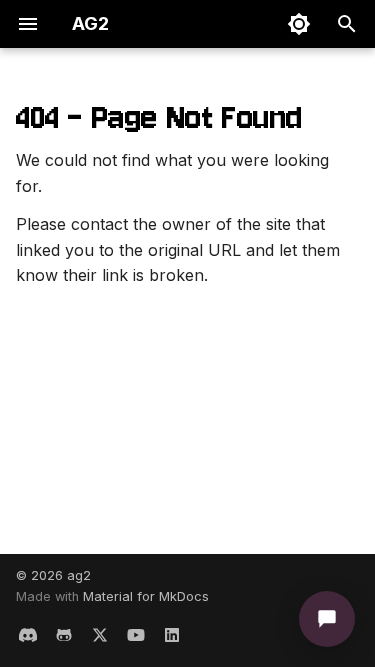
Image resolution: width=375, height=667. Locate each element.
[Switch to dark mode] (299, 24)
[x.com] (100, 635)
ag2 (79, 575)
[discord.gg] (28, 635)
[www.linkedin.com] (172, 635)
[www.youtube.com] (136, 635)
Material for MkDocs (146, 596)
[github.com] (64, 635)
